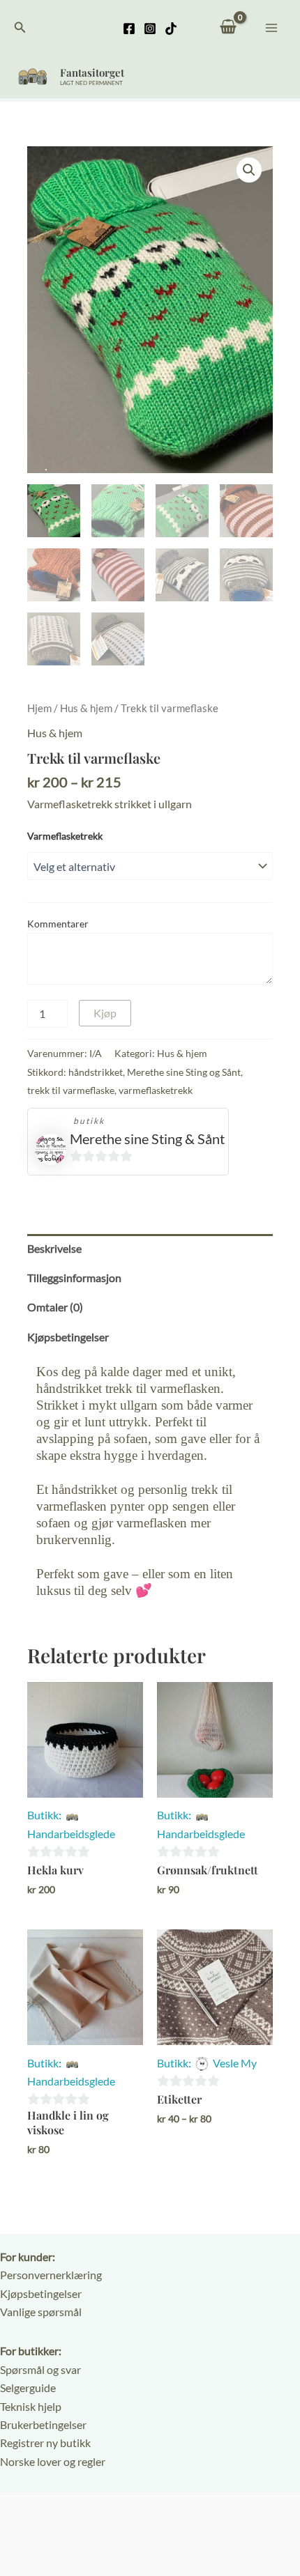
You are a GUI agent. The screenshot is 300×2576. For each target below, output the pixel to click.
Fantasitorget (92, 72)
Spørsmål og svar (40, 2369)
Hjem (39, 708)
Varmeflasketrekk (65, 836)
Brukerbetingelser (43, 2424)
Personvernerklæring (51, 2275)
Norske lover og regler (53, 2461)
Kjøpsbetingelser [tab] (68, 1337)
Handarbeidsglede (71, 1834)
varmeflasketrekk (156, 1090)
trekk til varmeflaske (71, 1090)
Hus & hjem (86, 708)
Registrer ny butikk (45, 2443)
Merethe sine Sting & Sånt (147, 1139)
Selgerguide (28, 2388)
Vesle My (235, 2063)
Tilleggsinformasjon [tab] (74, 1278)
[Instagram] (150, 29)
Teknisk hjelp (31, 2406)
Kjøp (105, 1013)
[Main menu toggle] (271, 27)
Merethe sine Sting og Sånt (184, 1072)
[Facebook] (129, 29)
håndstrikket (96, 1072)
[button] (20, 28)
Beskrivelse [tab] (54, 1248)
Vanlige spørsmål (41, 2312)
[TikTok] (171, 29)
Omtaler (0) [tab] (55, 1307)
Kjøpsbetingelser (41, 2293)
